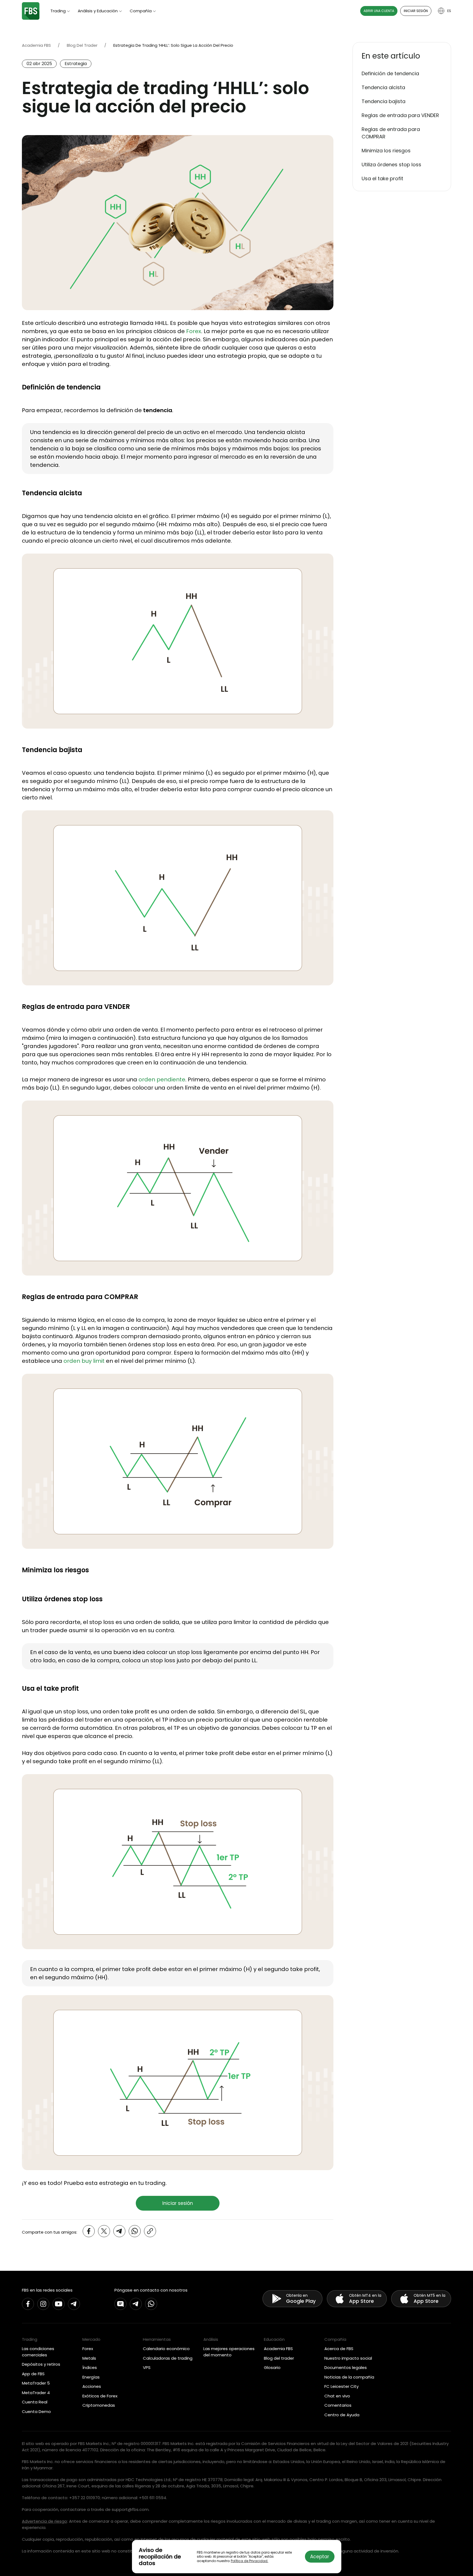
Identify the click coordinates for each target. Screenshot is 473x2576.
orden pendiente (162, 1079)
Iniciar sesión (416, 11)
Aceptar (320, 2557)
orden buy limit (84, 1361)
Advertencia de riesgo (44, 2521)
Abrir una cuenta (379, 11)
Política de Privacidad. (250, 2561)
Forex (194, 331)
